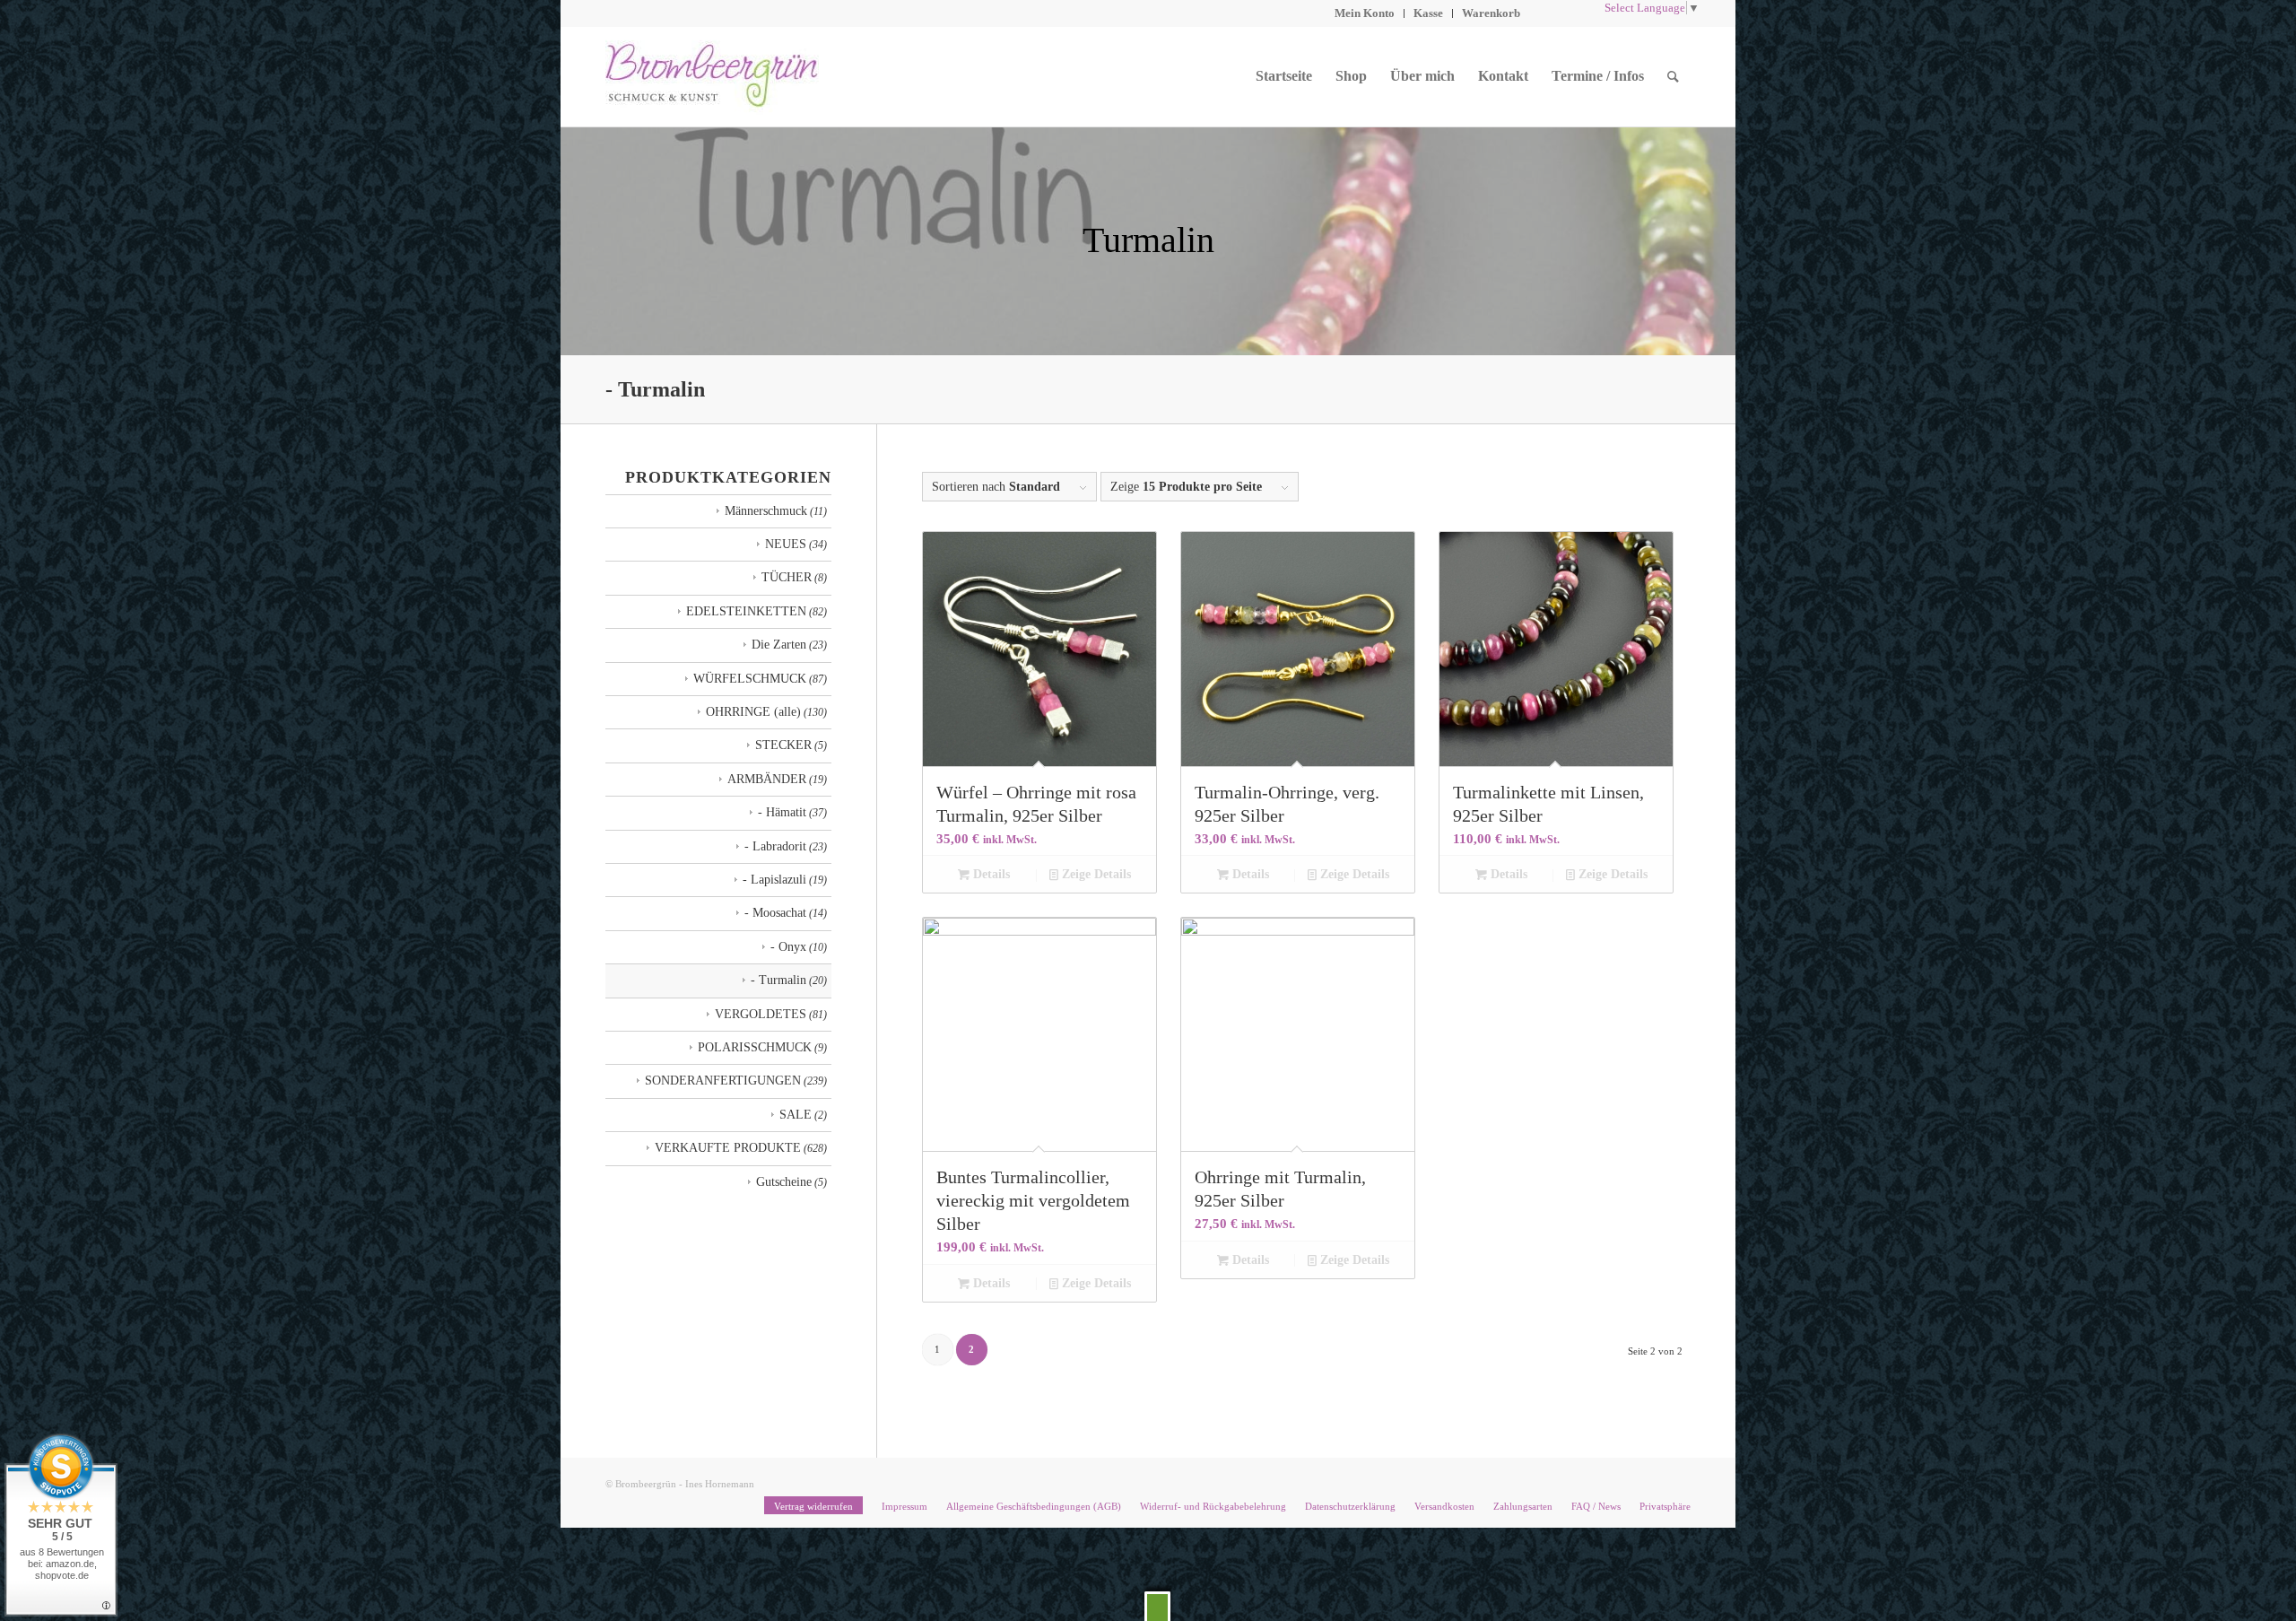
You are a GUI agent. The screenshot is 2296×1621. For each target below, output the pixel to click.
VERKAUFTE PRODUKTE (728, 1148)
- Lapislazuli (774, 880)
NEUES (786, 544)
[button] (1157, 1606)
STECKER (783, 745)
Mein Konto (1365, 13)
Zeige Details (1095, 874)
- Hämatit (782, 812)
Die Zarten (779, 645)
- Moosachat (775, 913)
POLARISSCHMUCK (755, 1047)
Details (990, 874)
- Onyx (788, 947)
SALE (796, 1115)
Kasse (1428, 13)
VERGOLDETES (761, 1014)
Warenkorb (1491, 13)
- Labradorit (775, 846)
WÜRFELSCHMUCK (750, 679)
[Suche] (1673, 76)
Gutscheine (784, 1182)
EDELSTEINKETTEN (746, 611)
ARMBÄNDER (767, 779)
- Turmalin (778, 980)
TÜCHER (787, 577)
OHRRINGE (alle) (753, 712)
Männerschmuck (766, 511)
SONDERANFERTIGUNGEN (723, 1081)
